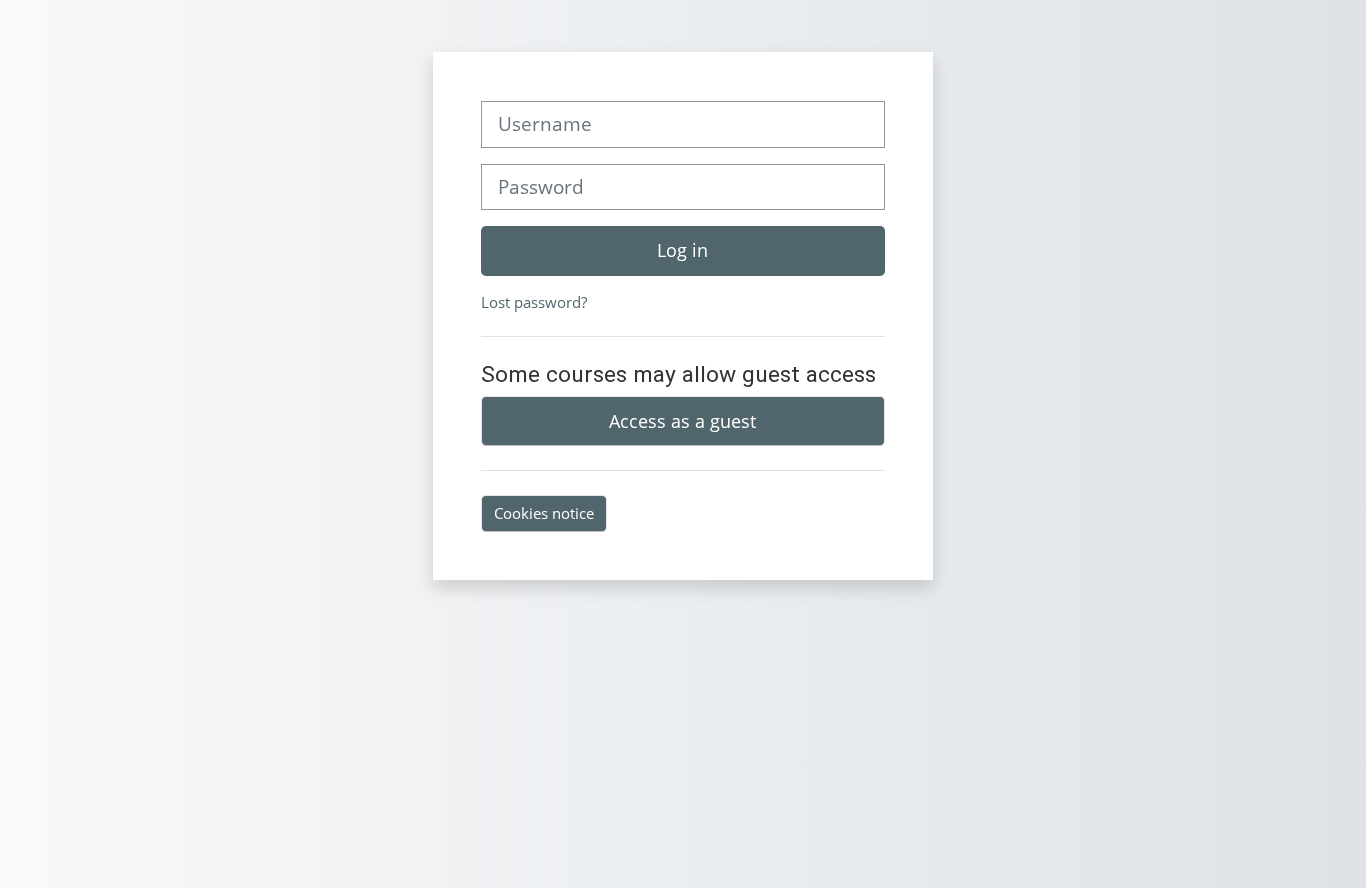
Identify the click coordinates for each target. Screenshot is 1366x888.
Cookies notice (544, 513)
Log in (682, 250)
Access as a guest (682, 421)
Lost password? (534, 302)
